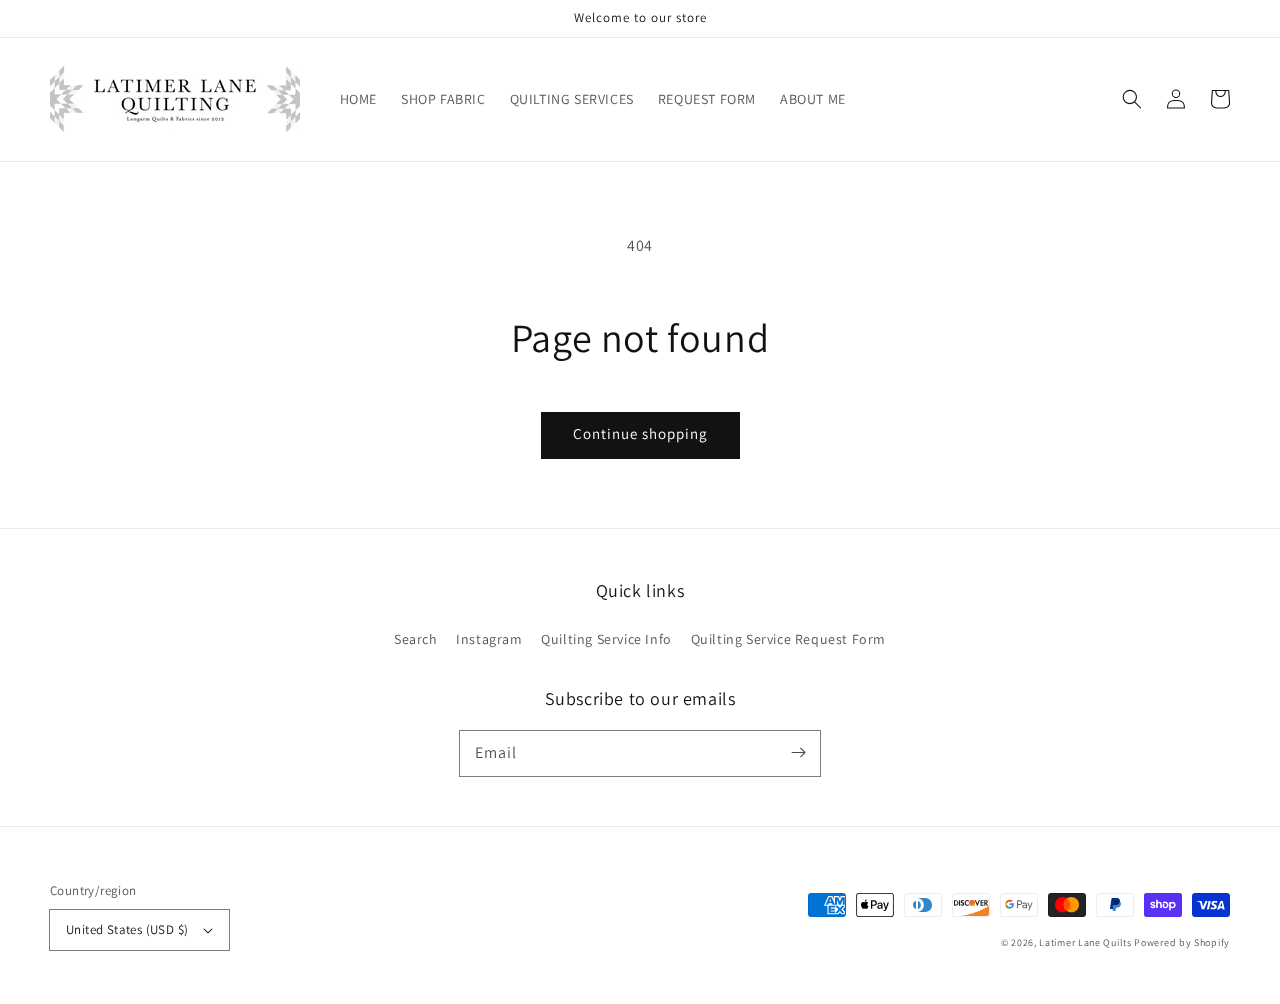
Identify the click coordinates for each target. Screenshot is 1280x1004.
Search (416, 639)
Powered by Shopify (1182, 942)
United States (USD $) (127, 929)
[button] (1132, 99)
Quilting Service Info (606, 639)
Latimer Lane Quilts (1085, 942)
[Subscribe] (798, 753)
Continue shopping (640, 433)
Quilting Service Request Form (788, 639)
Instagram (489, 639)
